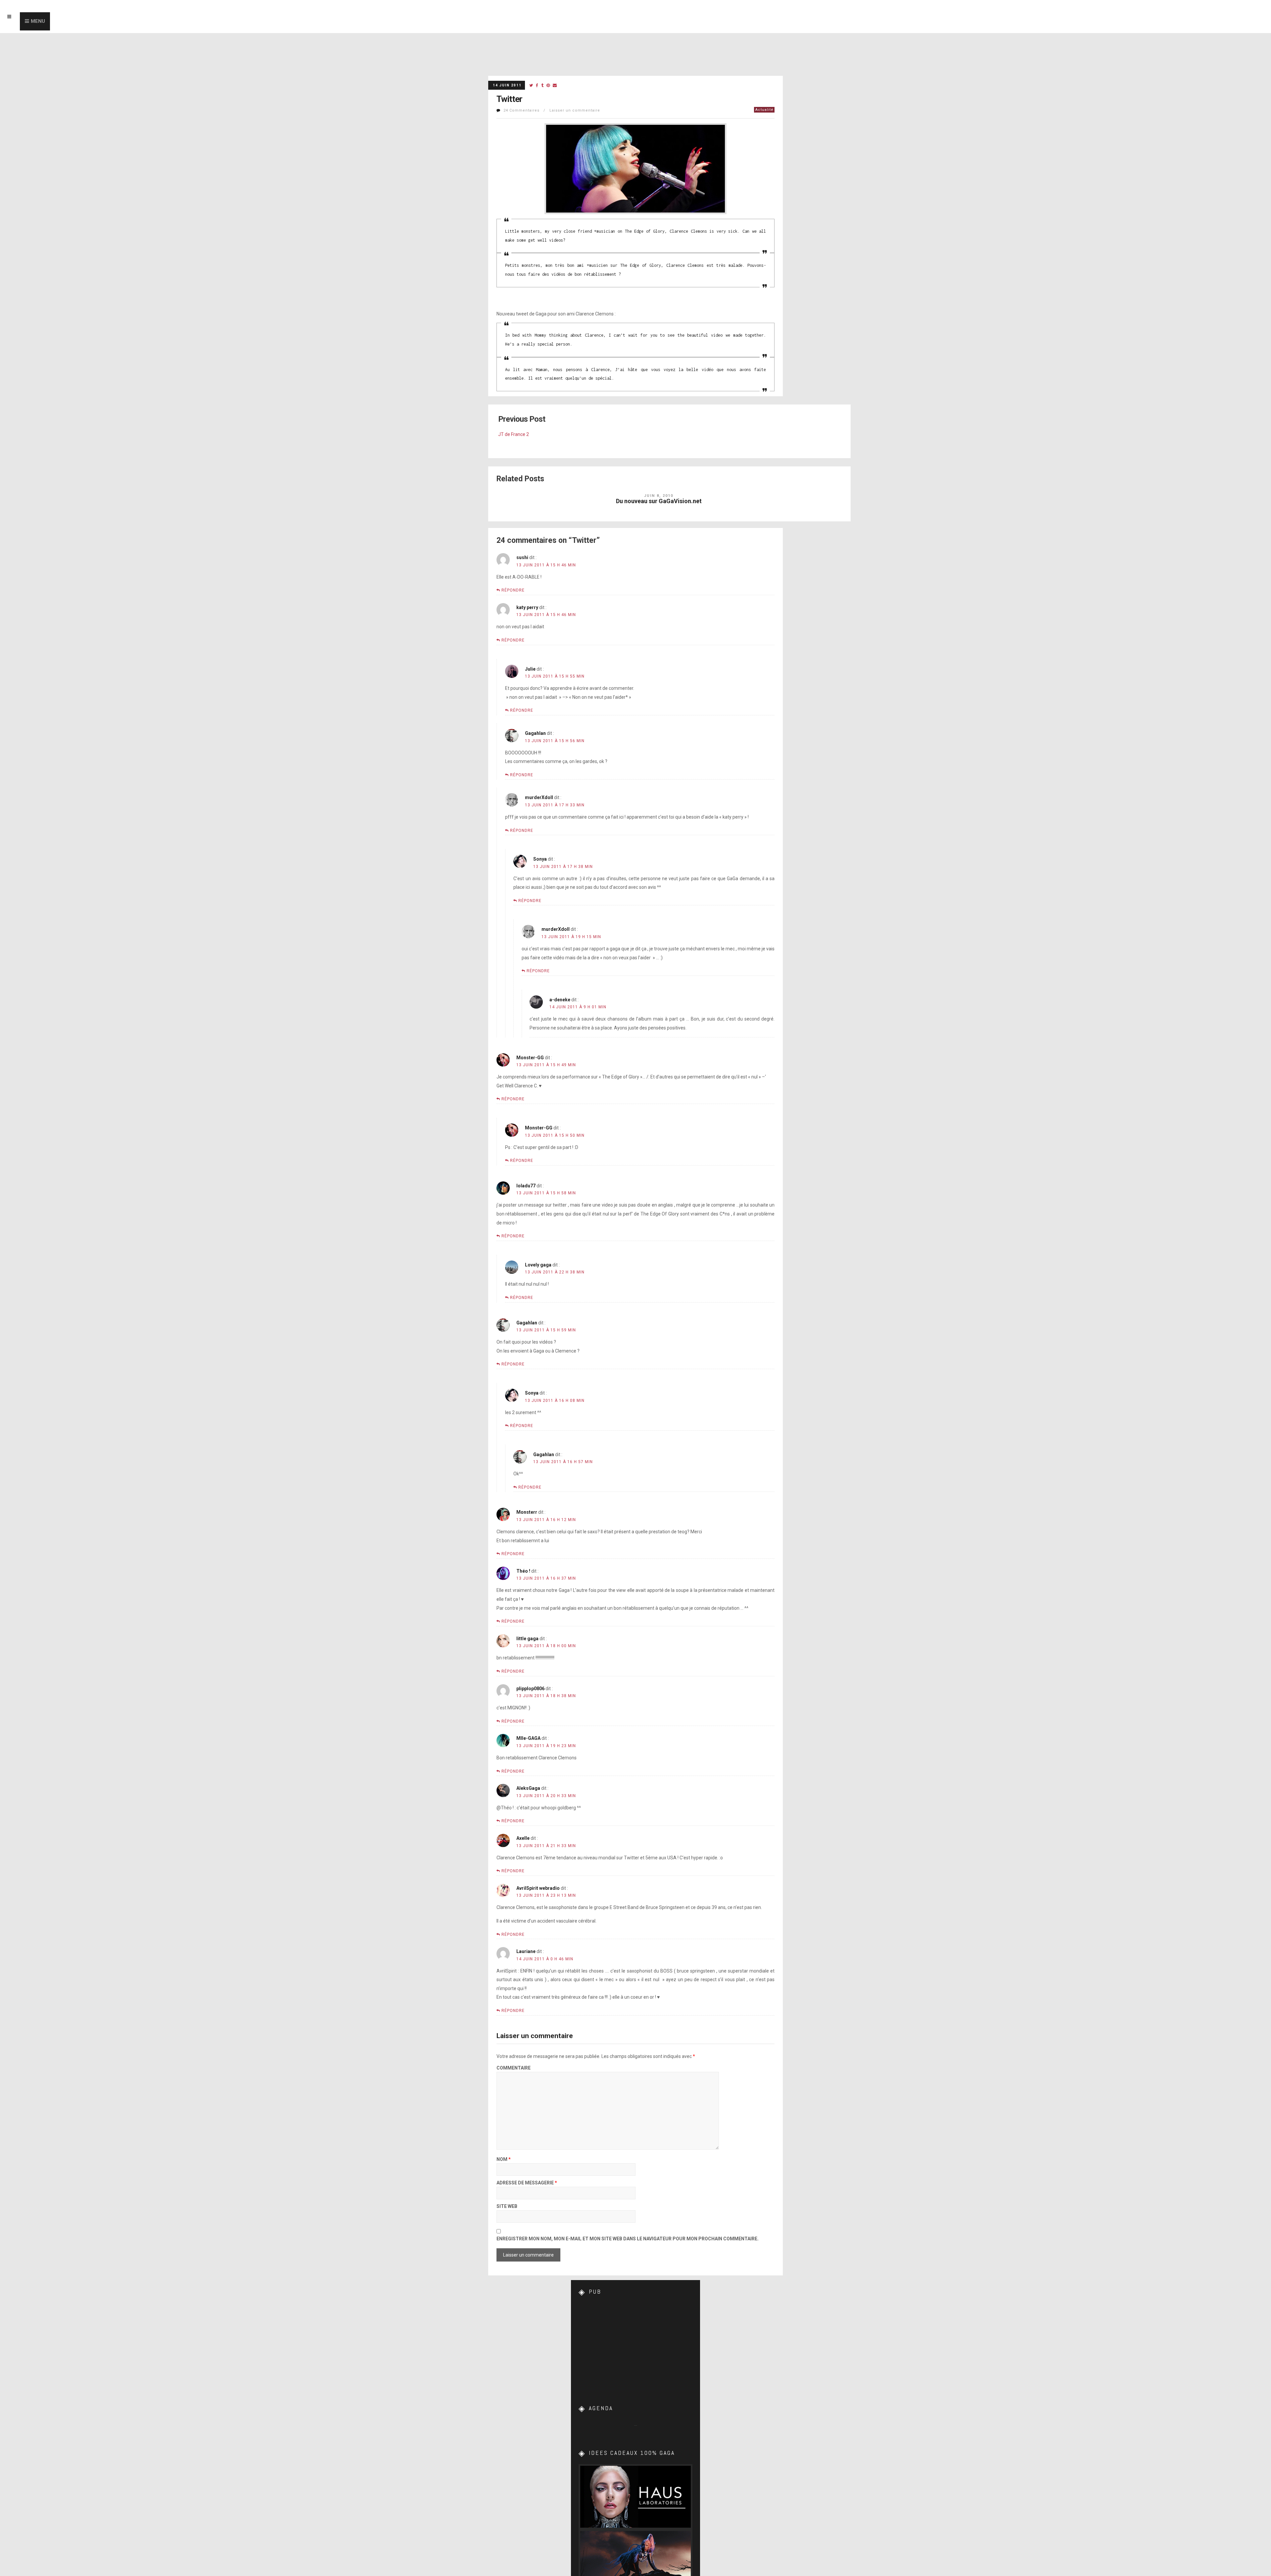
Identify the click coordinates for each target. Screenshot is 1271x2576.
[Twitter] (531, 86)
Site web (507, 2206)
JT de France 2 (514, 434)
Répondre (513, 590)
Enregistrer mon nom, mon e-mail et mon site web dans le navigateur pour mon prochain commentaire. (628, 2239)
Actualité (764, 110)
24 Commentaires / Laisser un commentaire (552, 110)
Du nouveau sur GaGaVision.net (659, 501)
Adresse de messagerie (527, 2183)
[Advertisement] (635, 2345)
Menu (38, 21)
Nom (504, 2159)
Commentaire (514, 2068)
